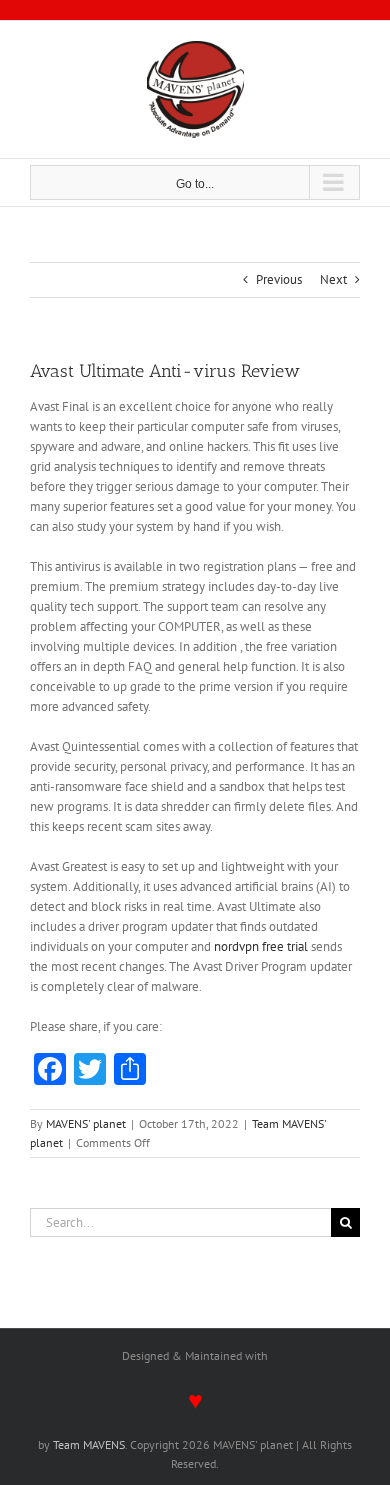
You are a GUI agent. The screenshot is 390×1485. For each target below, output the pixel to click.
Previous (279, 279)
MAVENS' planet (86, 1123)
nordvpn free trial (261, 946)
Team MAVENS (89, 1444)
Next (333, 279)
